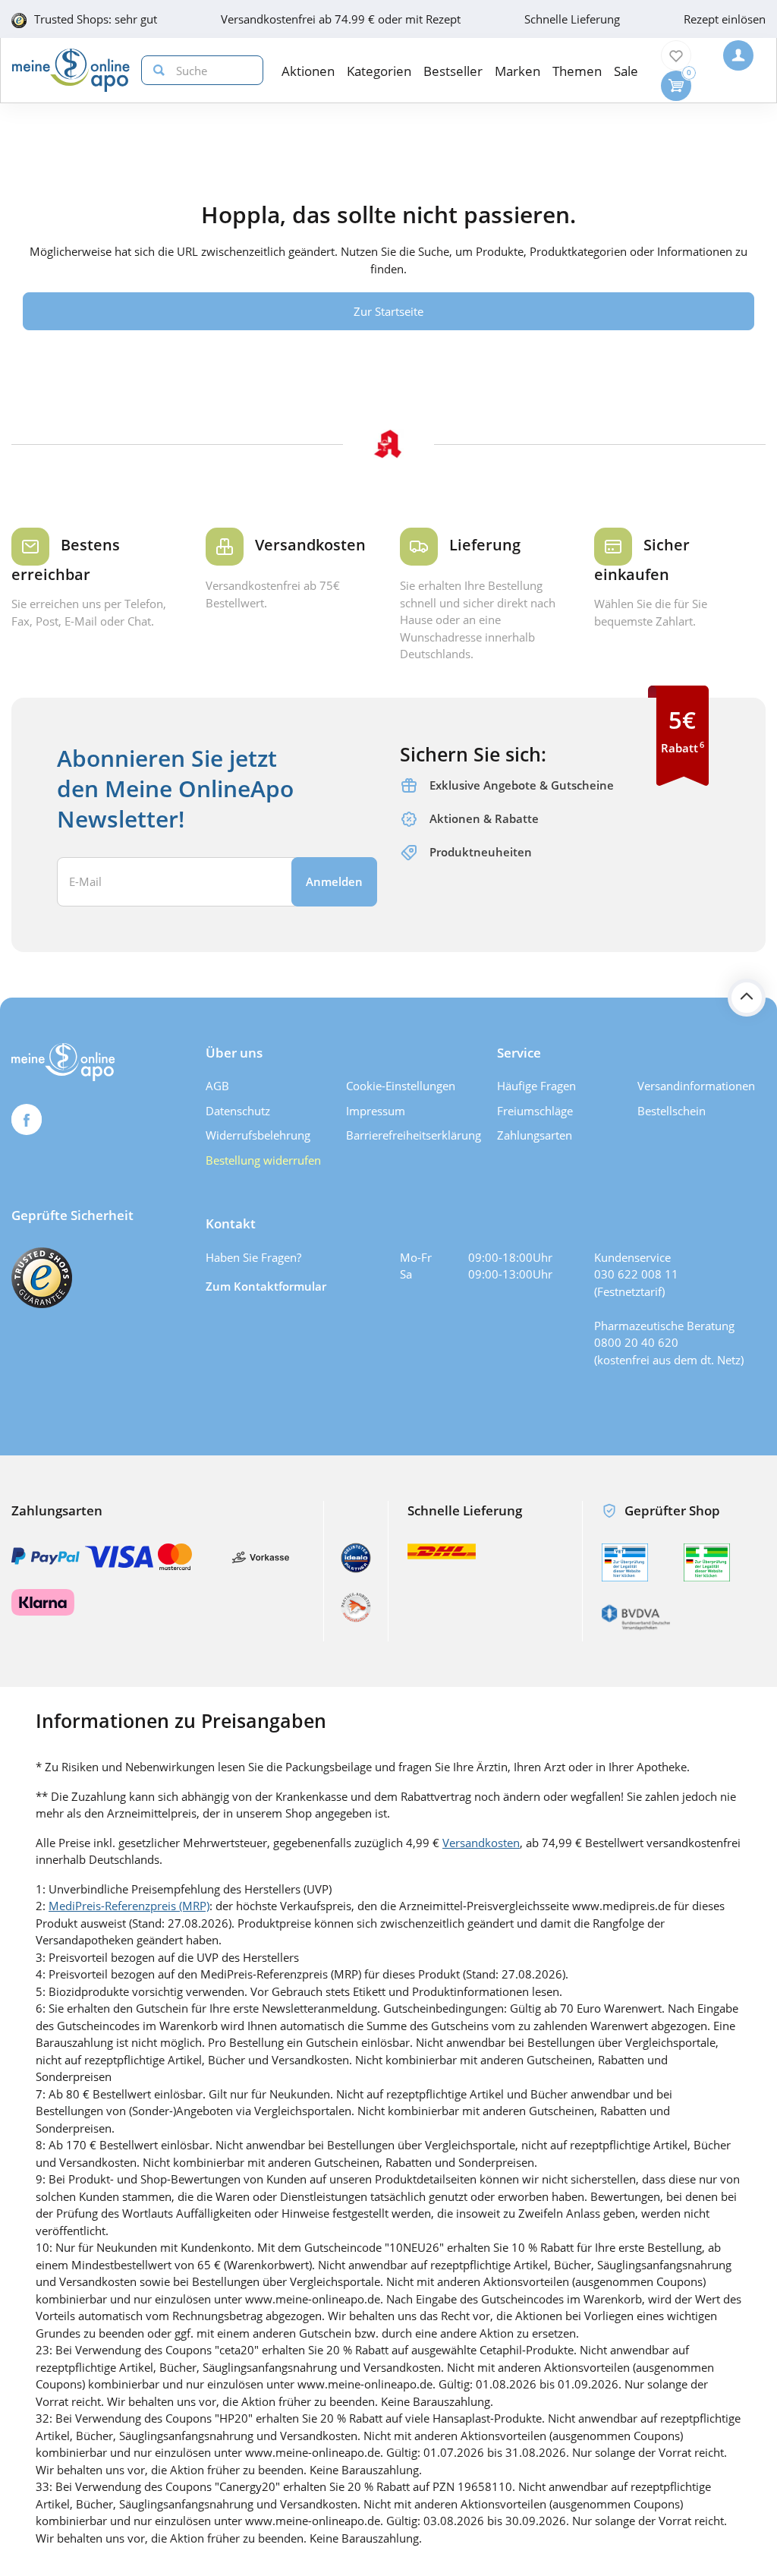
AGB (217, 1086)
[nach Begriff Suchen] (156, 70)
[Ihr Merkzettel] (676, 55)
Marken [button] (517, 71)
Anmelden (334, 881)
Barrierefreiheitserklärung (411, 1135)
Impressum (376, 1111)
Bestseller (453, 71)
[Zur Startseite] (71, 70)
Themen (577, 71)
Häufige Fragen (536, 1086)
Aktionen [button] (308, 71)
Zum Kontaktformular (266, 1286)
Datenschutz (238, 1111)
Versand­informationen (696, 1086)
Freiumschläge (535, 1111)
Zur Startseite (388, 311)
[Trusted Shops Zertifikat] (42, 1278)
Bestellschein (672, 1111)
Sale (626, 71)
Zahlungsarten (535, 1135)
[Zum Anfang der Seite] (747, 998)
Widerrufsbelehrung (258, 1135)
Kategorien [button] (379, 71)
